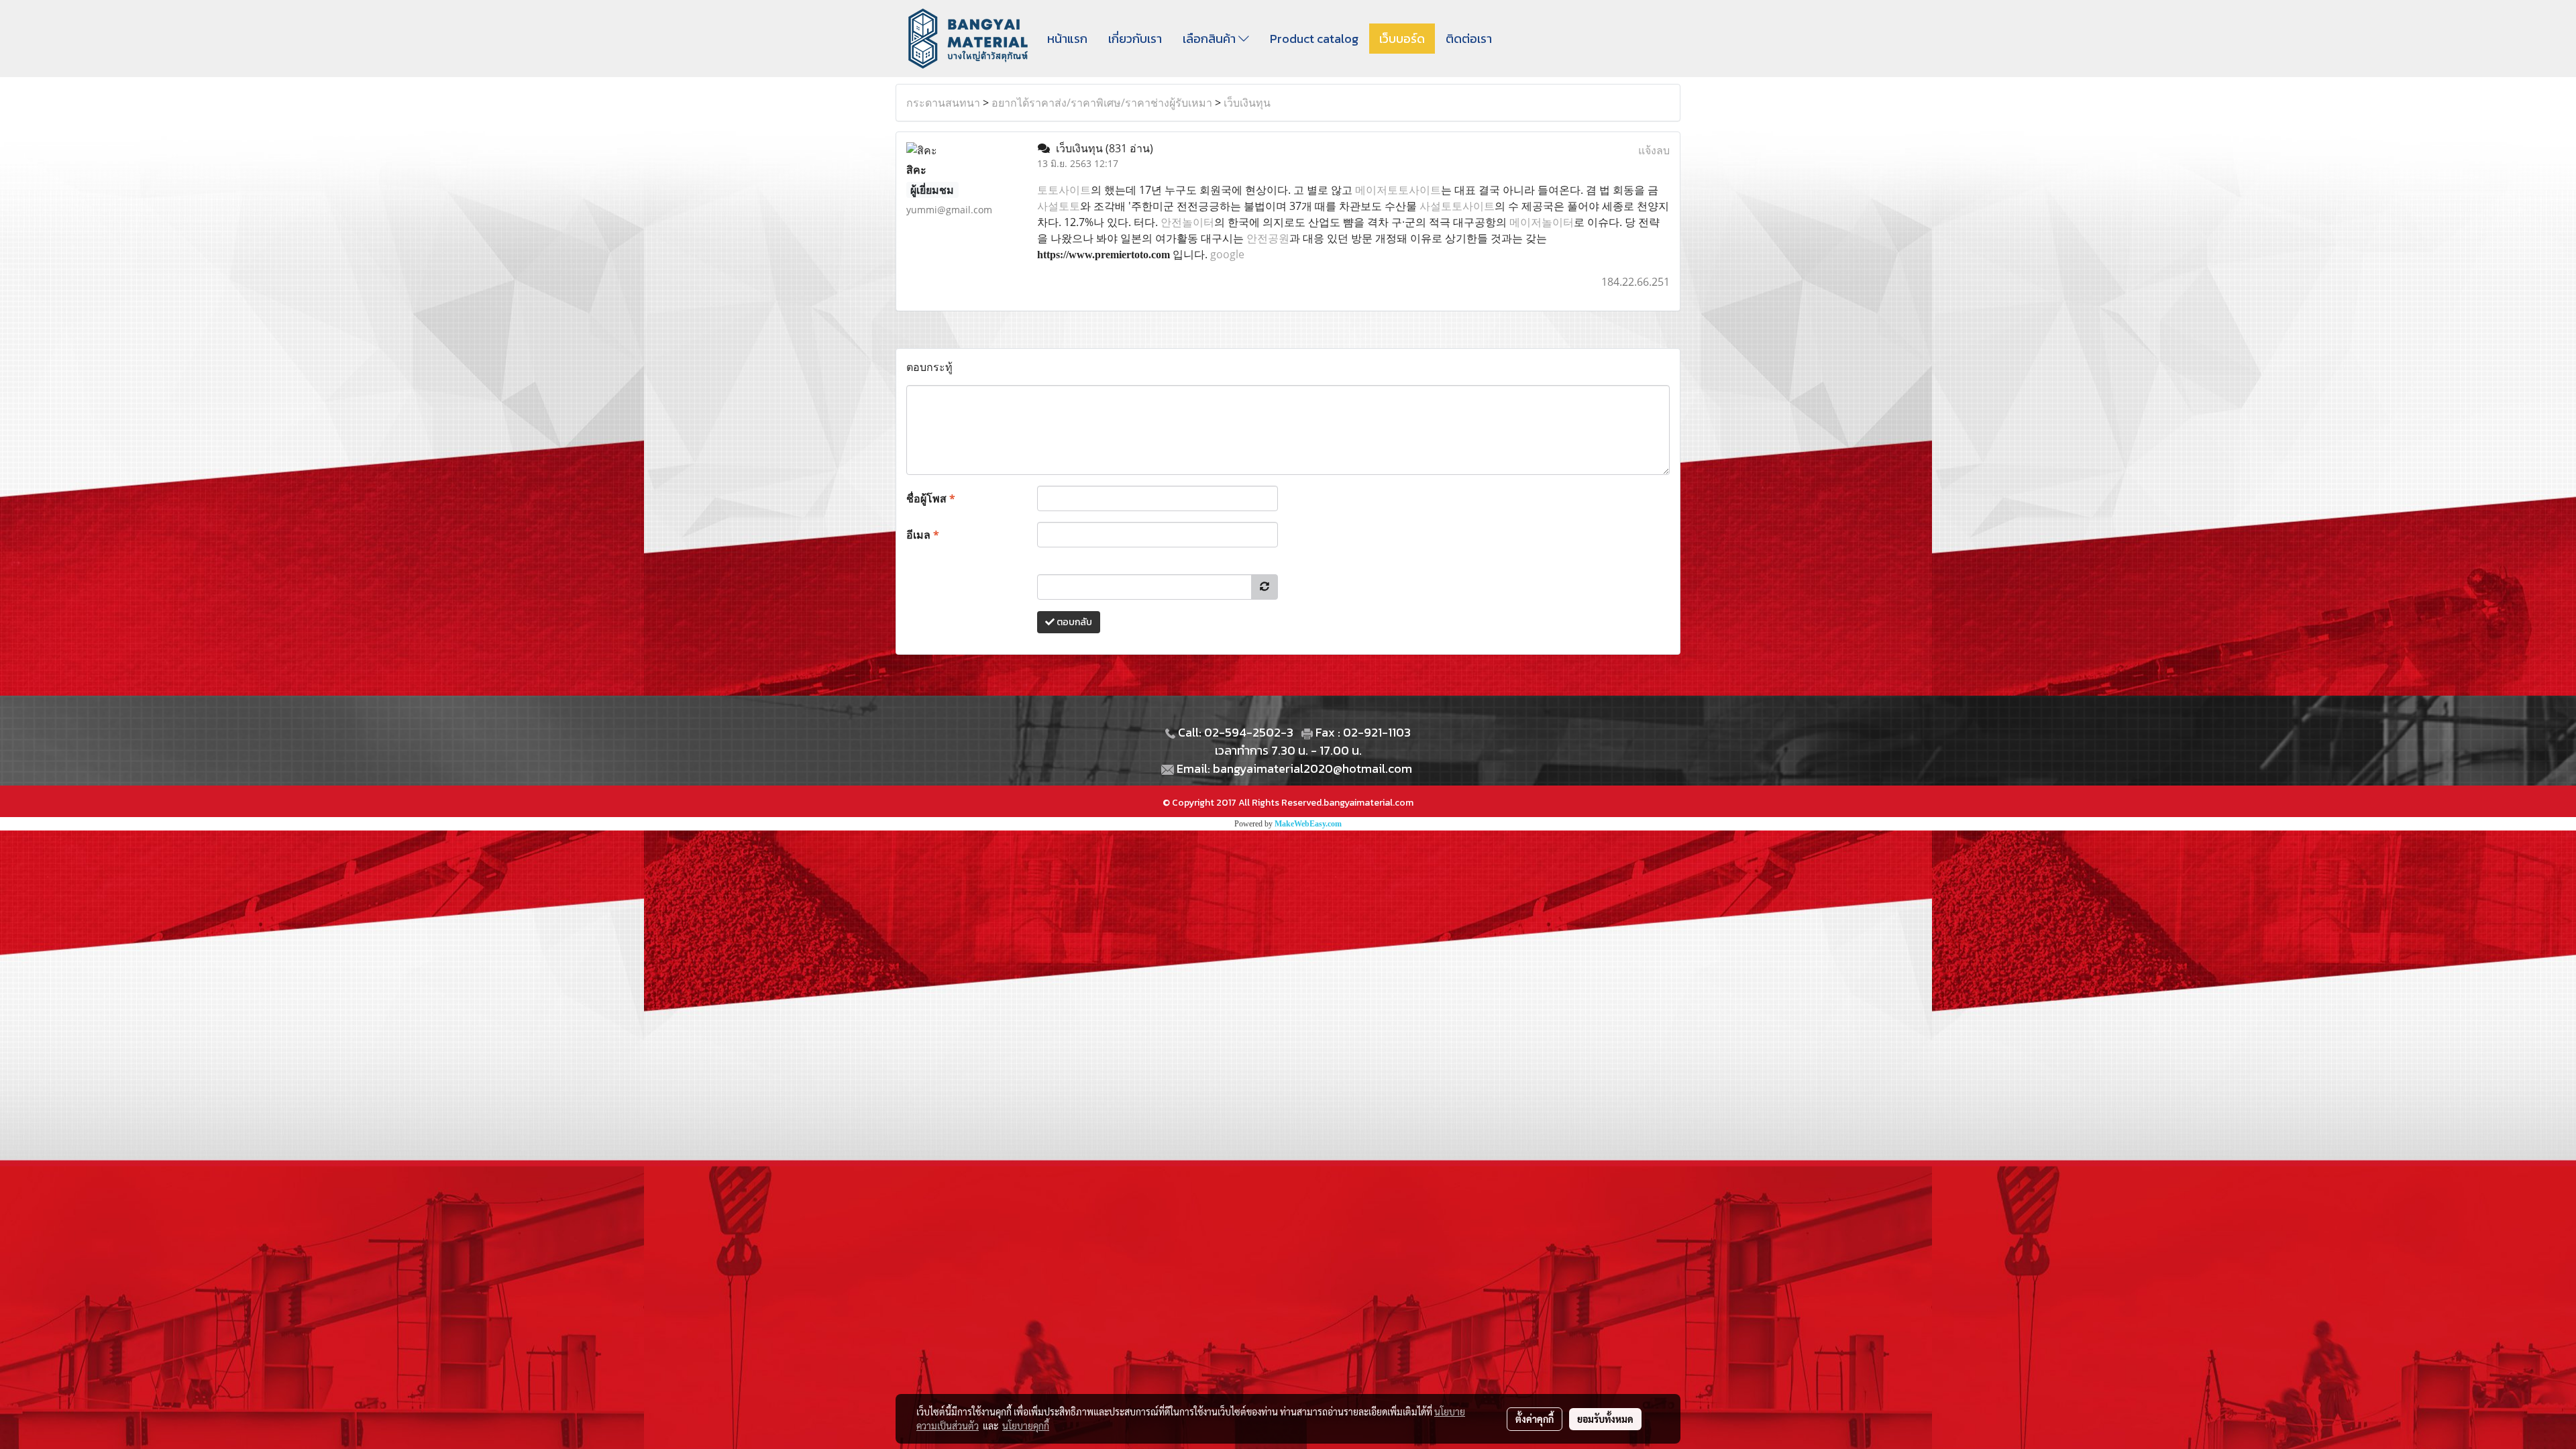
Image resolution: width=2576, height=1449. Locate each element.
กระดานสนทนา (943, 103)
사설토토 (1059, 206)
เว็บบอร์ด (1402, 39)
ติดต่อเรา (1469, 39)
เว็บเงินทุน (1247, 103)
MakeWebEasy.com (1308, 824)
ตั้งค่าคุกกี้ (1535, 1419)
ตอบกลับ (1073, 622)
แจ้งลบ (1654, 150)
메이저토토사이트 (1398, 190)
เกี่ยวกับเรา (1135, 39)
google (1227, 254)
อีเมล (923, 535)
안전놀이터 (1187, 222)
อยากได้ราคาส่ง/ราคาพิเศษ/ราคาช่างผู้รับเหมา (1102, 103)
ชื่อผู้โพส (931, 498)
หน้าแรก (1067, 39)
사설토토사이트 (1457, 206)
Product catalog (1314, 39)
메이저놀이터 (1542, 222)
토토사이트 (1064, 190)
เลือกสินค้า (1211, 39)
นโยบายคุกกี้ (1026, 1426)
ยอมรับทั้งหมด (1605, 1419)
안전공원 (1268, 238)
